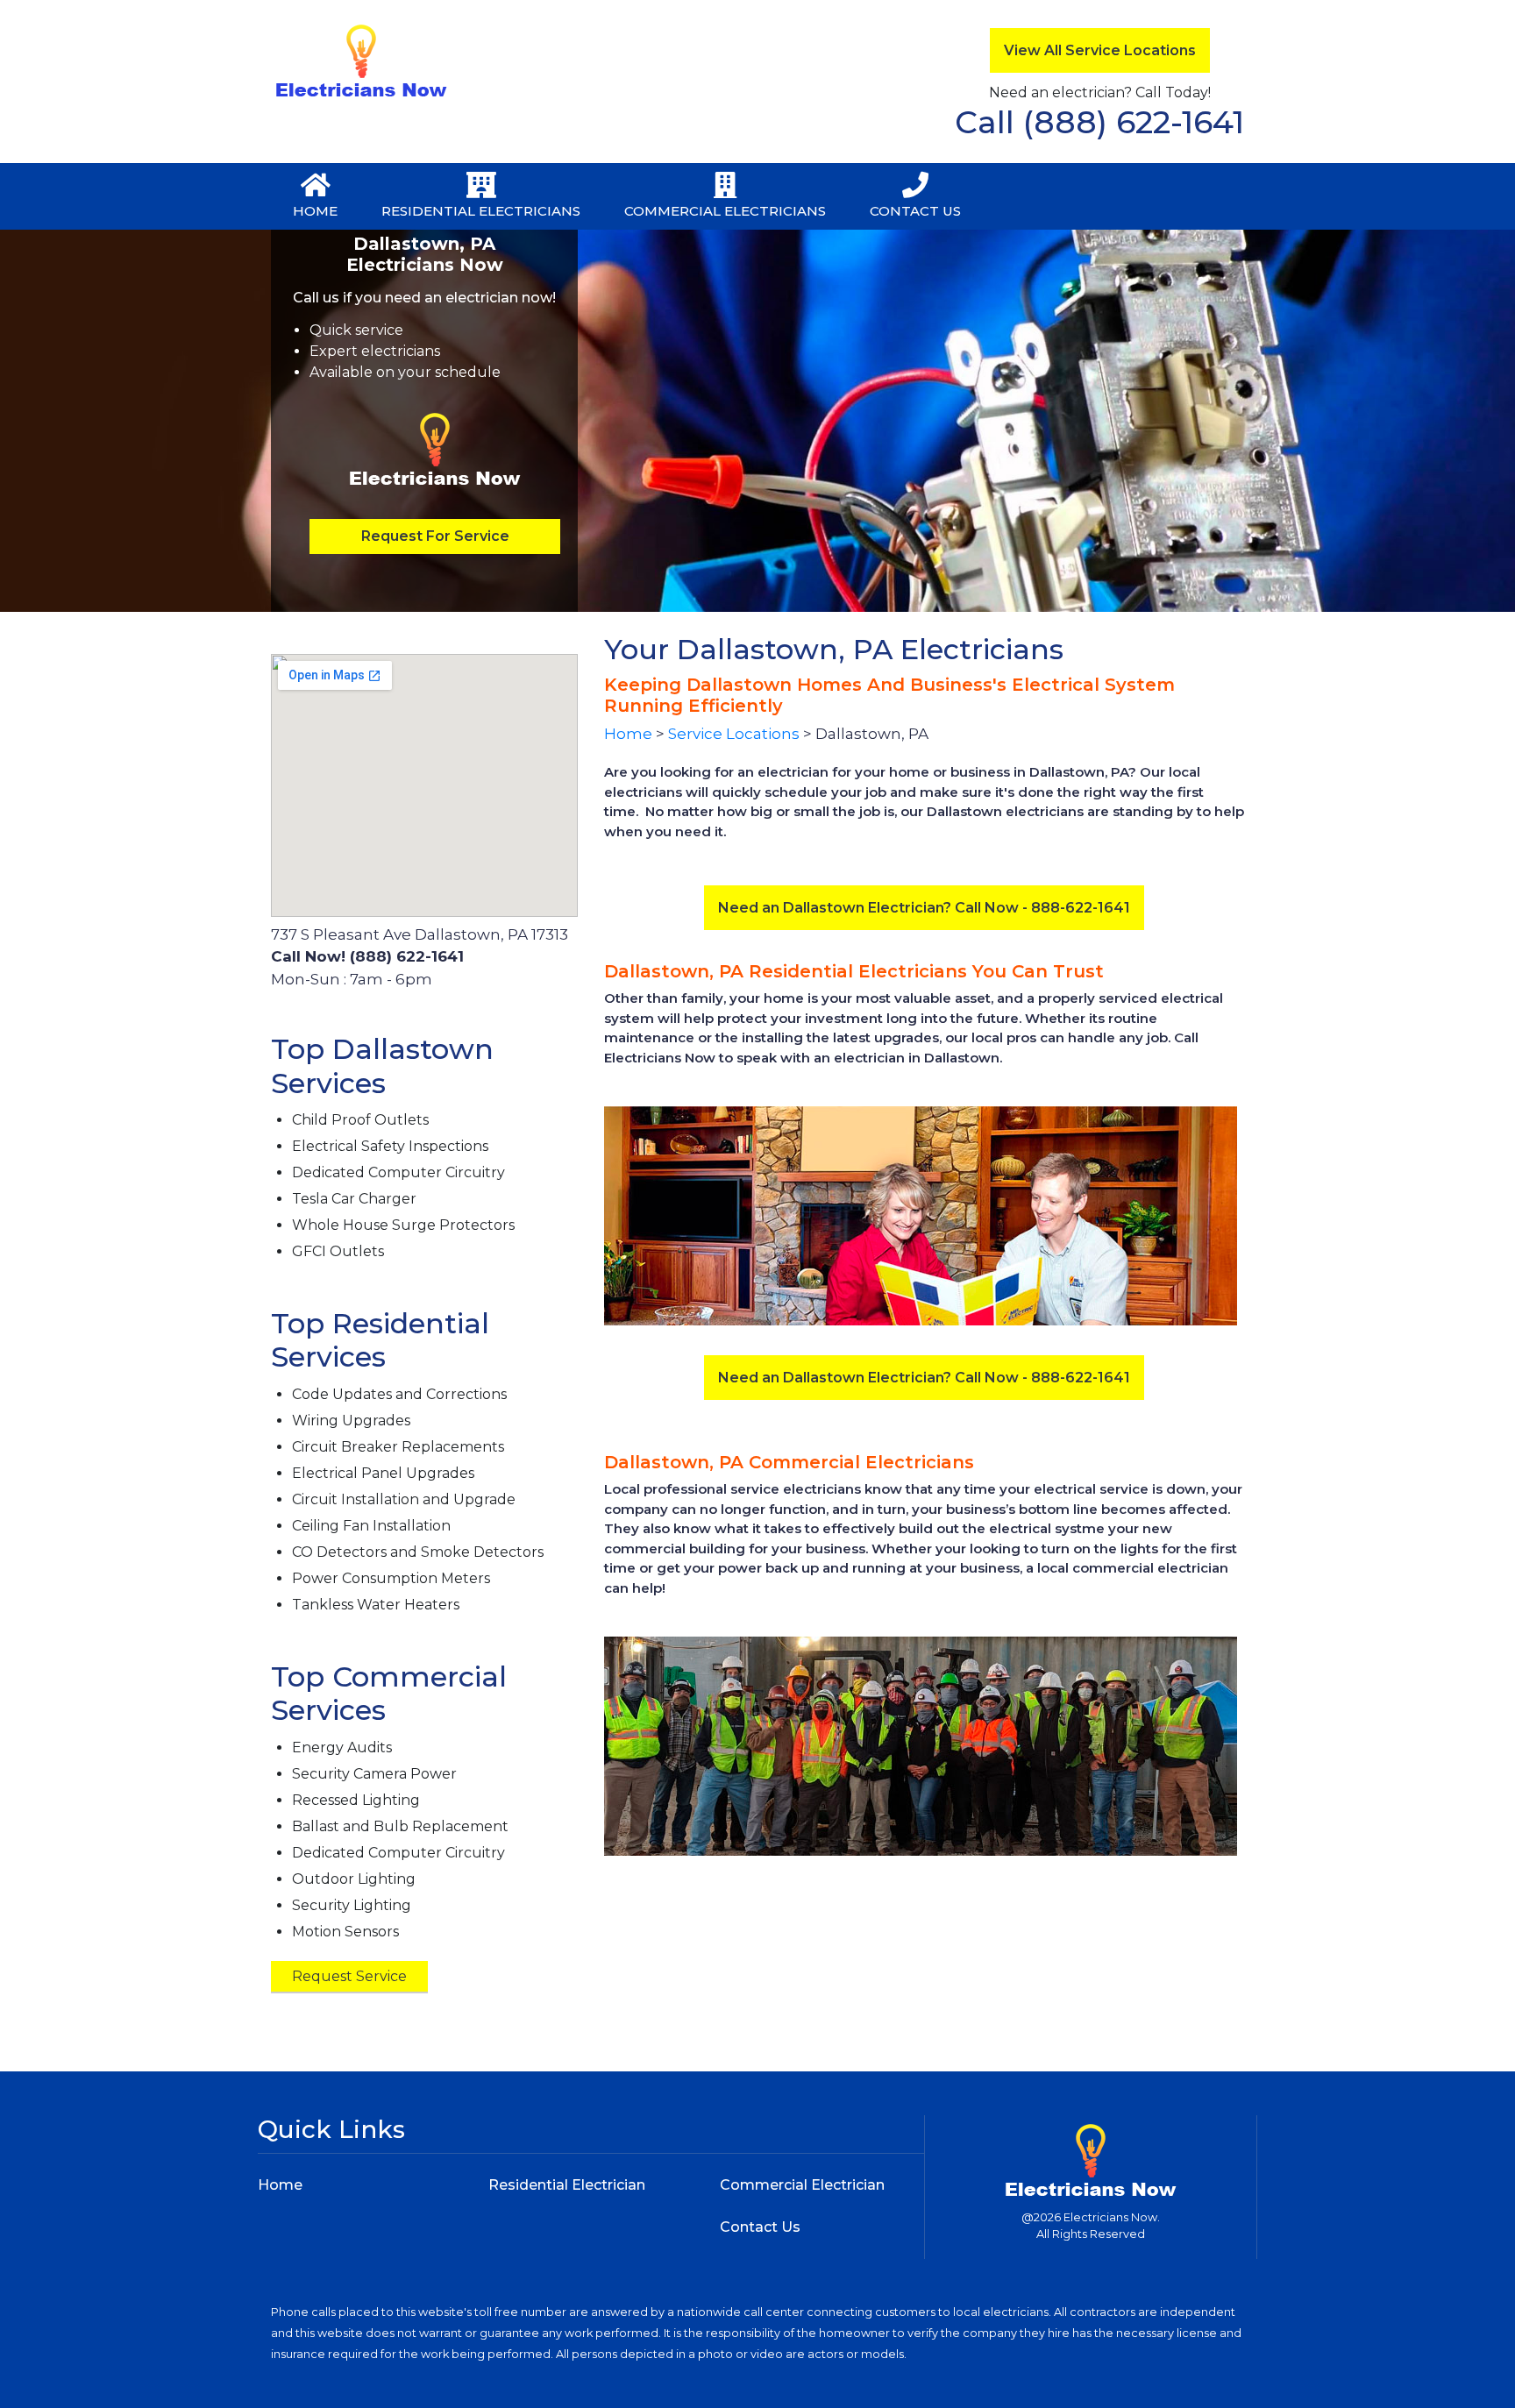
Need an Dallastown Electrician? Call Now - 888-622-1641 (924, 908)
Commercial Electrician (802, 2185)
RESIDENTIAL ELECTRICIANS (481, 211)
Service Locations (734, 734)
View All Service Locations (1100, 50)
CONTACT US (915, 211)
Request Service (349, 1976)
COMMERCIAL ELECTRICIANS (725, 211)
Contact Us (760, 2227)
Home (628, 734)
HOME (315, 211)
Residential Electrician (567, 2185)
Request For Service (435, 536)
